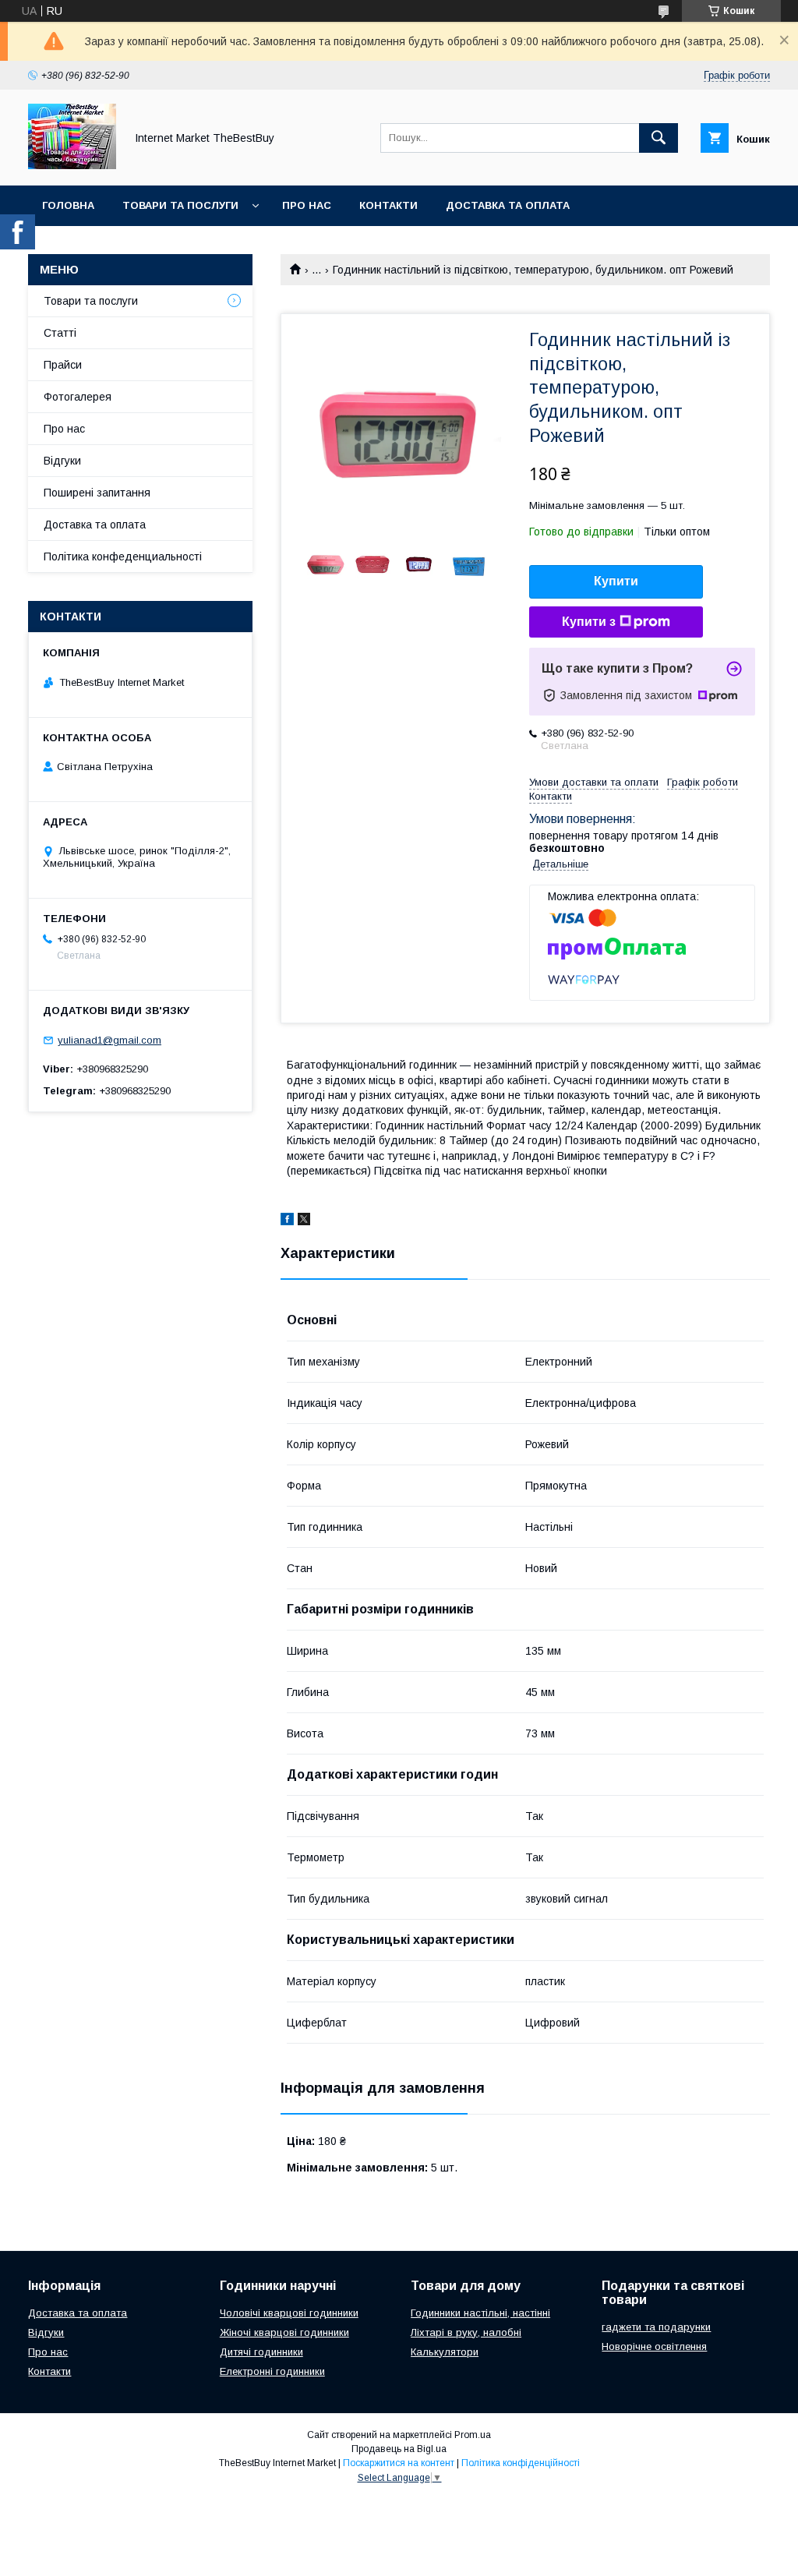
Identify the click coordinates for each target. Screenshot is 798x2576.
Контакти (388, 205)
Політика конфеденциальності (123, 557)
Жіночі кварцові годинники (284, 2332)
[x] (304, 1221)
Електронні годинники (272, 2371)
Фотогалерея (78, 397)
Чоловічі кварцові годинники (289, 2313)
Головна (68, 205)
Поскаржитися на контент (399, 2463)
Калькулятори (445, 2352)
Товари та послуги (180, 205)
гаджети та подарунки (656, 2327)
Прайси (63, 365)
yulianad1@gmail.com (109, 1040)
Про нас (307, 205)
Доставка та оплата (508, 205)
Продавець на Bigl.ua (399, 2449)
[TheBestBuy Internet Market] (72, 165)
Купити (616, 581)
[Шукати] (659, 138)
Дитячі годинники (261, 2352)
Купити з (589, 622)
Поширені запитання (97, 493)
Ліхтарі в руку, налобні (466, 2332)
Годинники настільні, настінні (480, 2313)
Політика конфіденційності (521, 2463)
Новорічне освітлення (654, 2346)
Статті (60, 333)
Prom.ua (473, 2435)
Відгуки (62, 461)
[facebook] (287, 1221)
